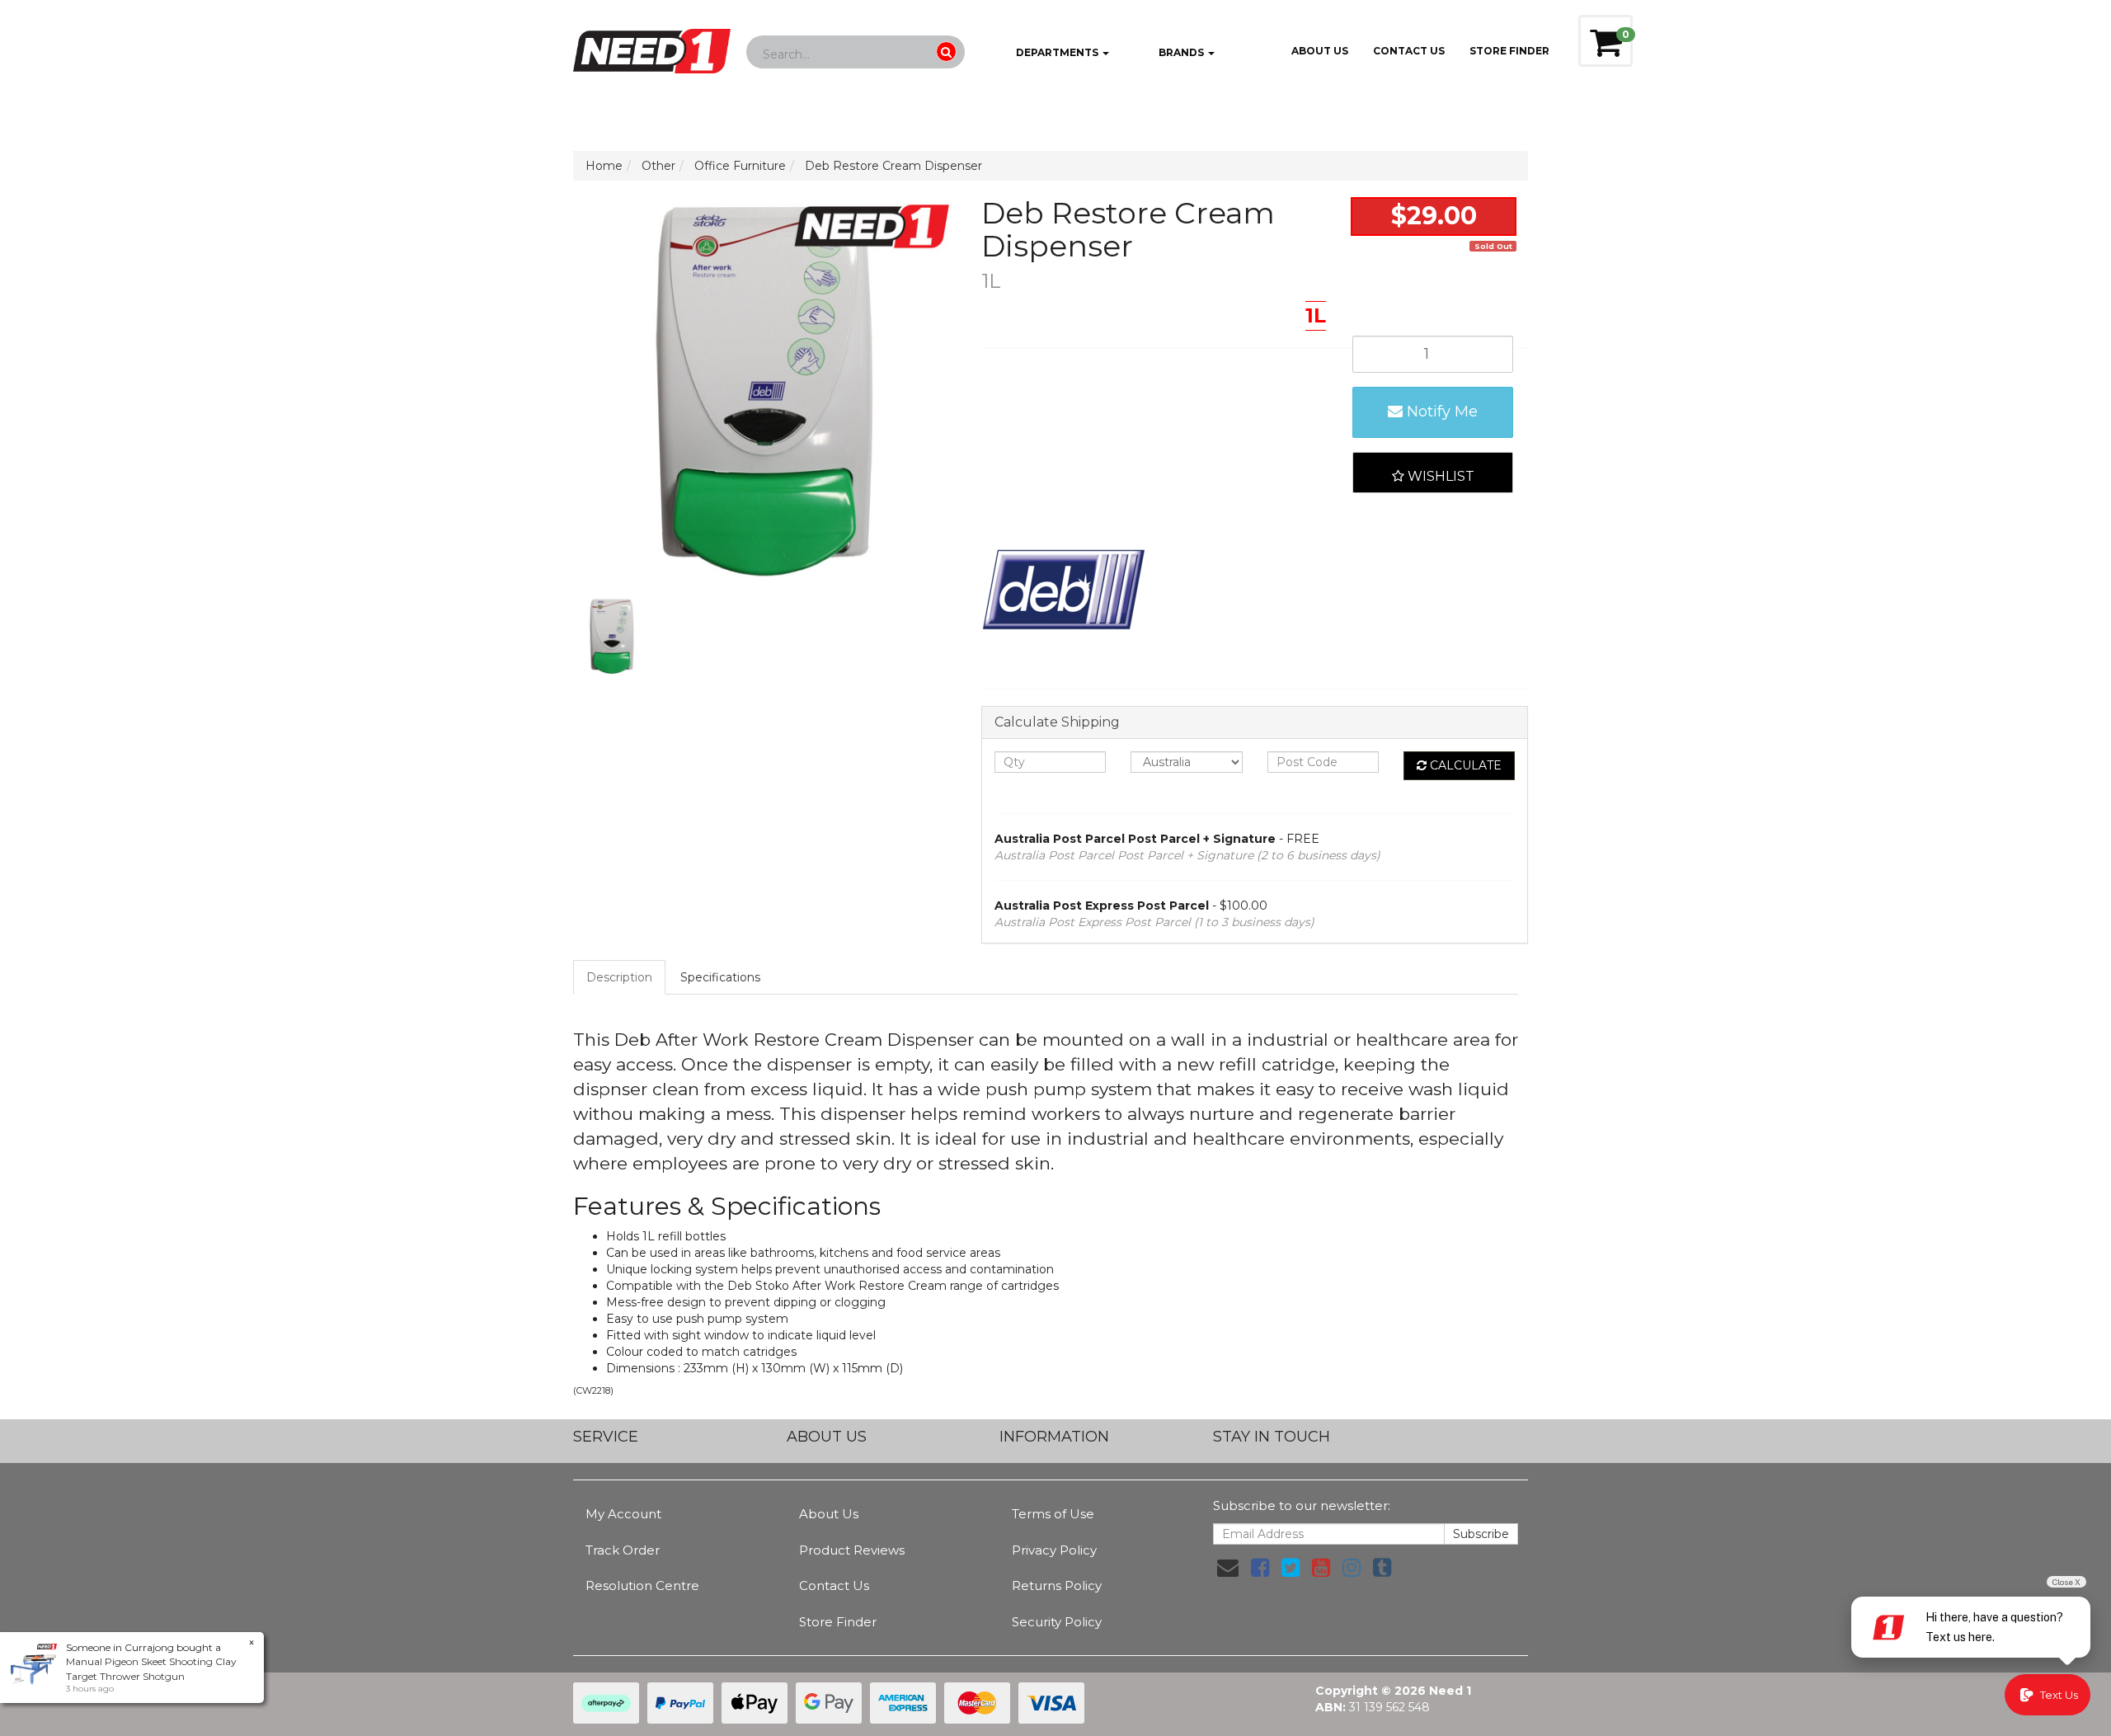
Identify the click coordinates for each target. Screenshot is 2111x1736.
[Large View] (612, 636)
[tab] (620, 977)
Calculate (1464, 765)
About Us (1320, 51)
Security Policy (1057, 1622)
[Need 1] (652, 46)
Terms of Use (1053, 1514)
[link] (1260, 1568)
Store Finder (838, 1622)
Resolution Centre (642, 1585)
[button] (1433, 473)
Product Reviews (852, 1550)
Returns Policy (1057, 1585)
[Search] (946, 52)
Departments (1057, 52)
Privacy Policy (1054, 1550)
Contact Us (1409, 51)
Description (619, 977)
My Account (623, 1514)
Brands (1181, 52)
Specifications (720, 977)
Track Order (623, 1550)
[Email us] (1228, 1568)
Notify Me (1440, 412)
